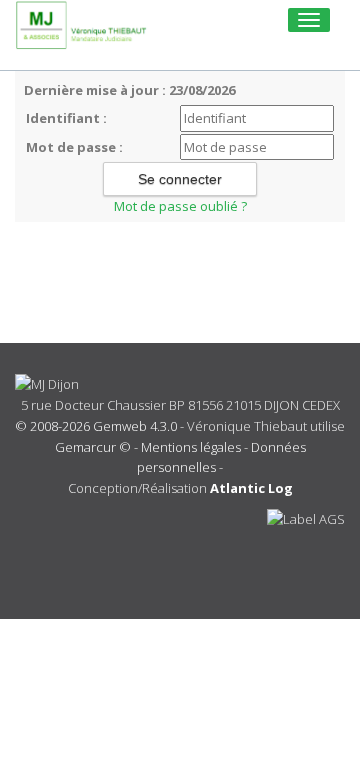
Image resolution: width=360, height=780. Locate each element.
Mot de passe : (74, 147)
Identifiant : (66, 118)
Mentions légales (191, 447)
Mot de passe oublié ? (180, 206)
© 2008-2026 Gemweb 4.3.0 (96, 426)
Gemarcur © (93, 447)
